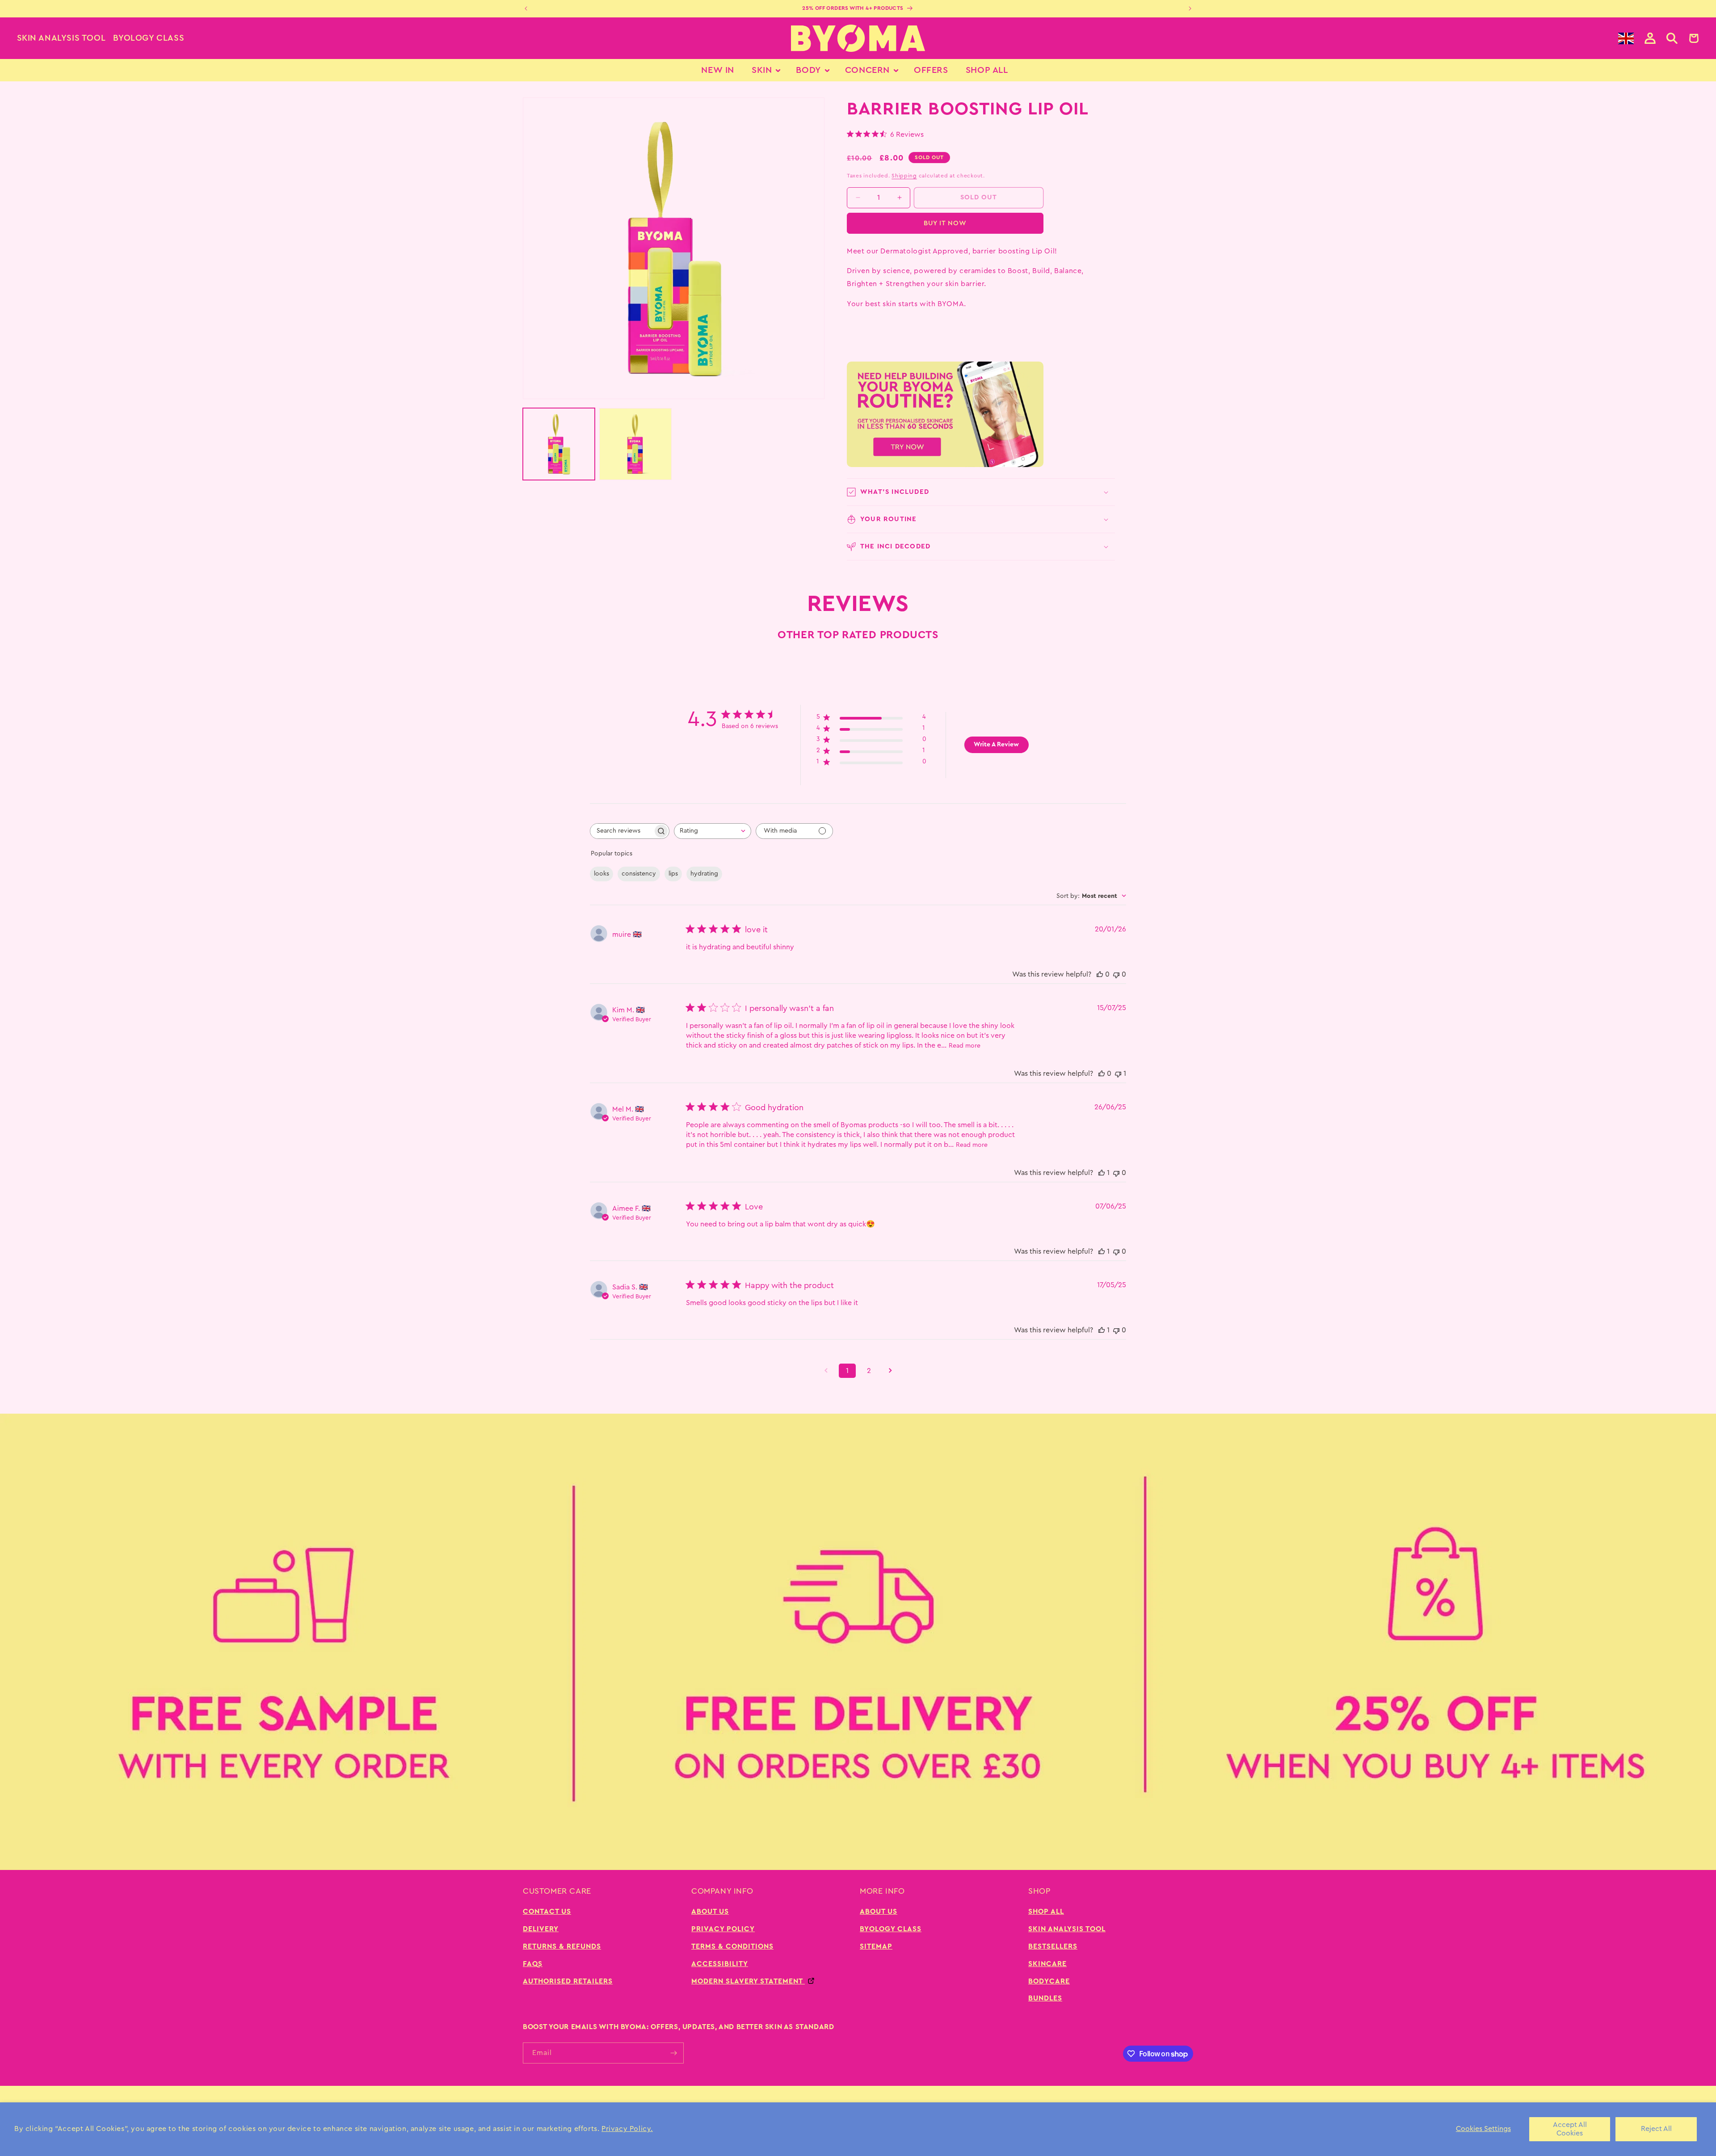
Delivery (541, 1929)
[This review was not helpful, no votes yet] (1116, 974)
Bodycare (1049, 1981)
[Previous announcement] (526, 8)
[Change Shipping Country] (1626, 38)
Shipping (904, 176)
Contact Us (547, 1912)
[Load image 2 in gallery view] (635, 444)
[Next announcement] (1190, 8)
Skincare (1047, 1964)
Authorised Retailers (568, 1981)
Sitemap (876, 1946)
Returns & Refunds (562, 1946)
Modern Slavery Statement (748, 1981)
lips (673, 874)
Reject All (1656, 2129)
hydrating (704, 874)
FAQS (533, 1964)
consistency (639, 874)
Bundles (1045, 1998)
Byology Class (149, 38)
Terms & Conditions (732, 1946)
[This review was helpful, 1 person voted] (1102, 1173)
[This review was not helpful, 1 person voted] (1118, 1074)
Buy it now (945, 223)
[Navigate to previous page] (826, 1371)
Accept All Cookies (1570, 2129)
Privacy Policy (723, 1929)
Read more (965, 1046)
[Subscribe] (673, 2053)
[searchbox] (622, 831)
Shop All (1046, 1912)
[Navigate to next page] (890, 1371)
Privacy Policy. (627, 2129)
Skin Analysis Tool (61, 38)
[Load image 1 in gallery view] (559, 444)
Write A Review (996, 745)
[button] (1672, 38)
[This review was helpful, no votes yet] (1100, 974)
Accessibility (720, 1964)
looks (601, 874)
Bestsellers (1053, 1946)
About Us (710, 1912)
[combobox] (713, 831)
